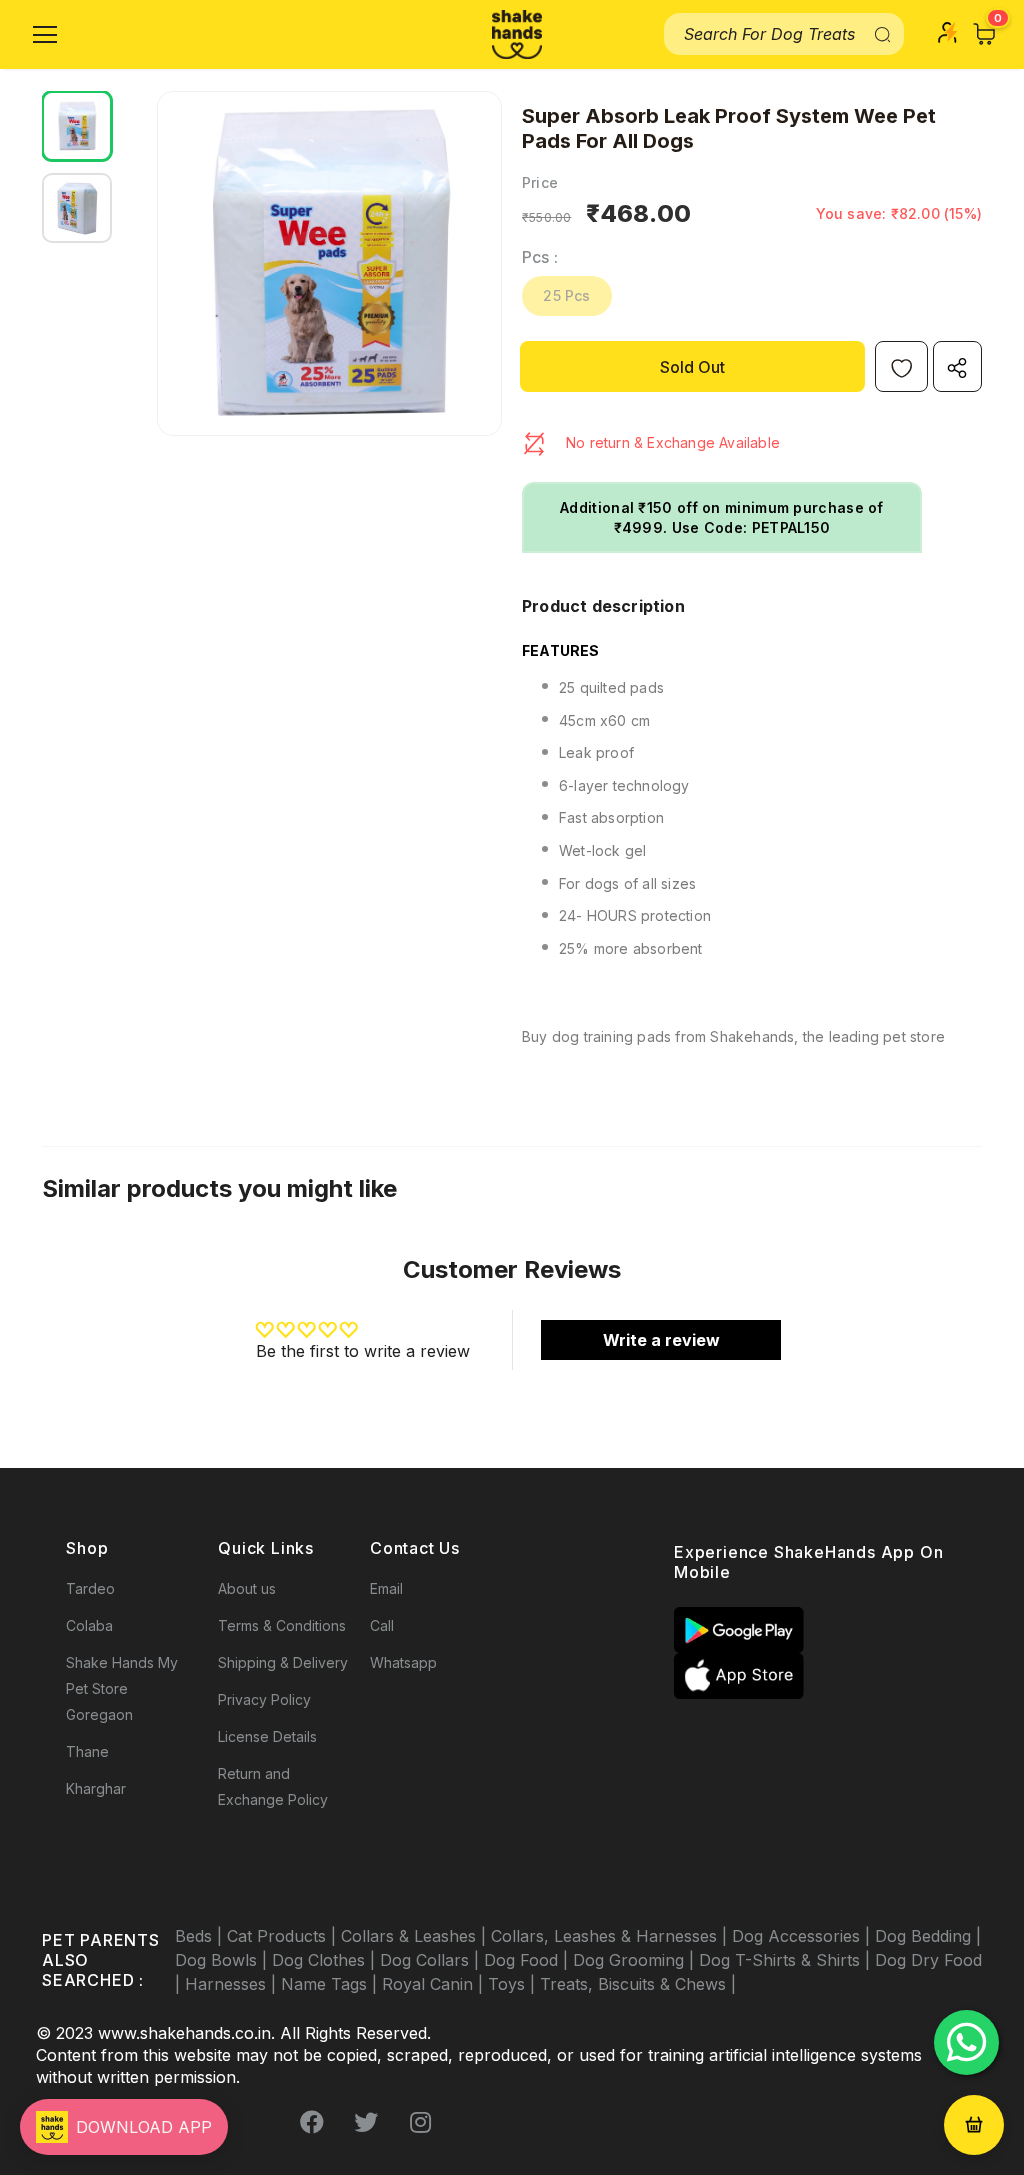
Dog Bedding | (928, 1936)
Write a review (661, 1340)
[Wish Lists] (901, 366)
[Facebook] (312, 2122)
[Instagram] (420, 2122)
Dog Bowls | (223, 1960)
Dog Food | (528, 1960)
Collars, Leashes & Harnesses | (611, 1936)
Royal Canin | (435, 1984)
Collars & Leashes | (416, 1936)
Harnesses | (233, 1984)
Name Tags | (331, 1984)
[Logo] (517, 34)
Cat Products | (284, 1936)
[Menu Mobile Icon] (45, 35)
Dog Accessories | (803, 1936)
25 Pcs (566, 295)
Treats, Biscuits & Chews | (638, 1984)
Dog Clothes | (326, 1960)
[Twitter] (366, 2122)
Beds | (201, 1936)
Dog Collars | (432, 1960)
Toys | (514, 1984)
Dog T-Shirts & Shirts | (787, 1960)
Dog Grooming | (636, 1960)
